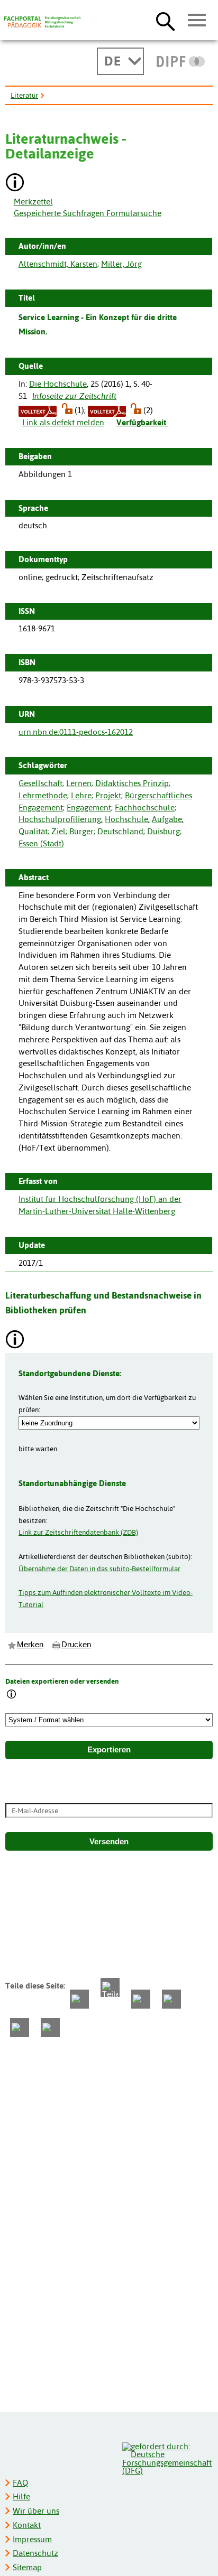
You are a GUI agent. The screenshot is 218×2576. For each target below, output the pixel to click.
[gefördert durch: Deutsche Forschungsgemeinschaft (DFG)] (167, 2457)
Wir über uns (36, 2511)
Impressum (32, 2539)
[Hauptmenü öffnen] (197, 21)
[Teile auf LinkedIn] (171, 1999)
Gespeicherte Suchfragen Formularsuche (88, 213)
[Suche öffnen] (165, 21)
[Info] (12, 1695)
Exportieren (109, 1750)
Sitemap (27, 2567)
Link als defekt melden (63, 422)
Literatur (24, 95)
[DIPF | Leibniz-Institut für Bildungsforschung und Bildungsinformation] (181, 61)
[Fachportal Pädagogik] (42, 22)
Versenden (109, 1842)
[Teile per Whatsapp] (141, 1999)
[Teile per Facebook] (79, 1999)
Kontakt (27, 2525)
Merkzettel (33, 202)
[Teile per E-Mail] (20, 2028)
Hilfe (21, 2496)
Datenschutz (35, 2553)
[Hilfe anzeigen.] (15, 184)
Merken (30, 1645)
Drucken (76, 1645)
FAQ (20, 2483)
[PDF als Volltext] (38, 410)
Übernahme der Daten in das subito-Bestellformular (99, 1569)
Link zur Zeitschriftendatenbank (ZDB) (78, 1532)
